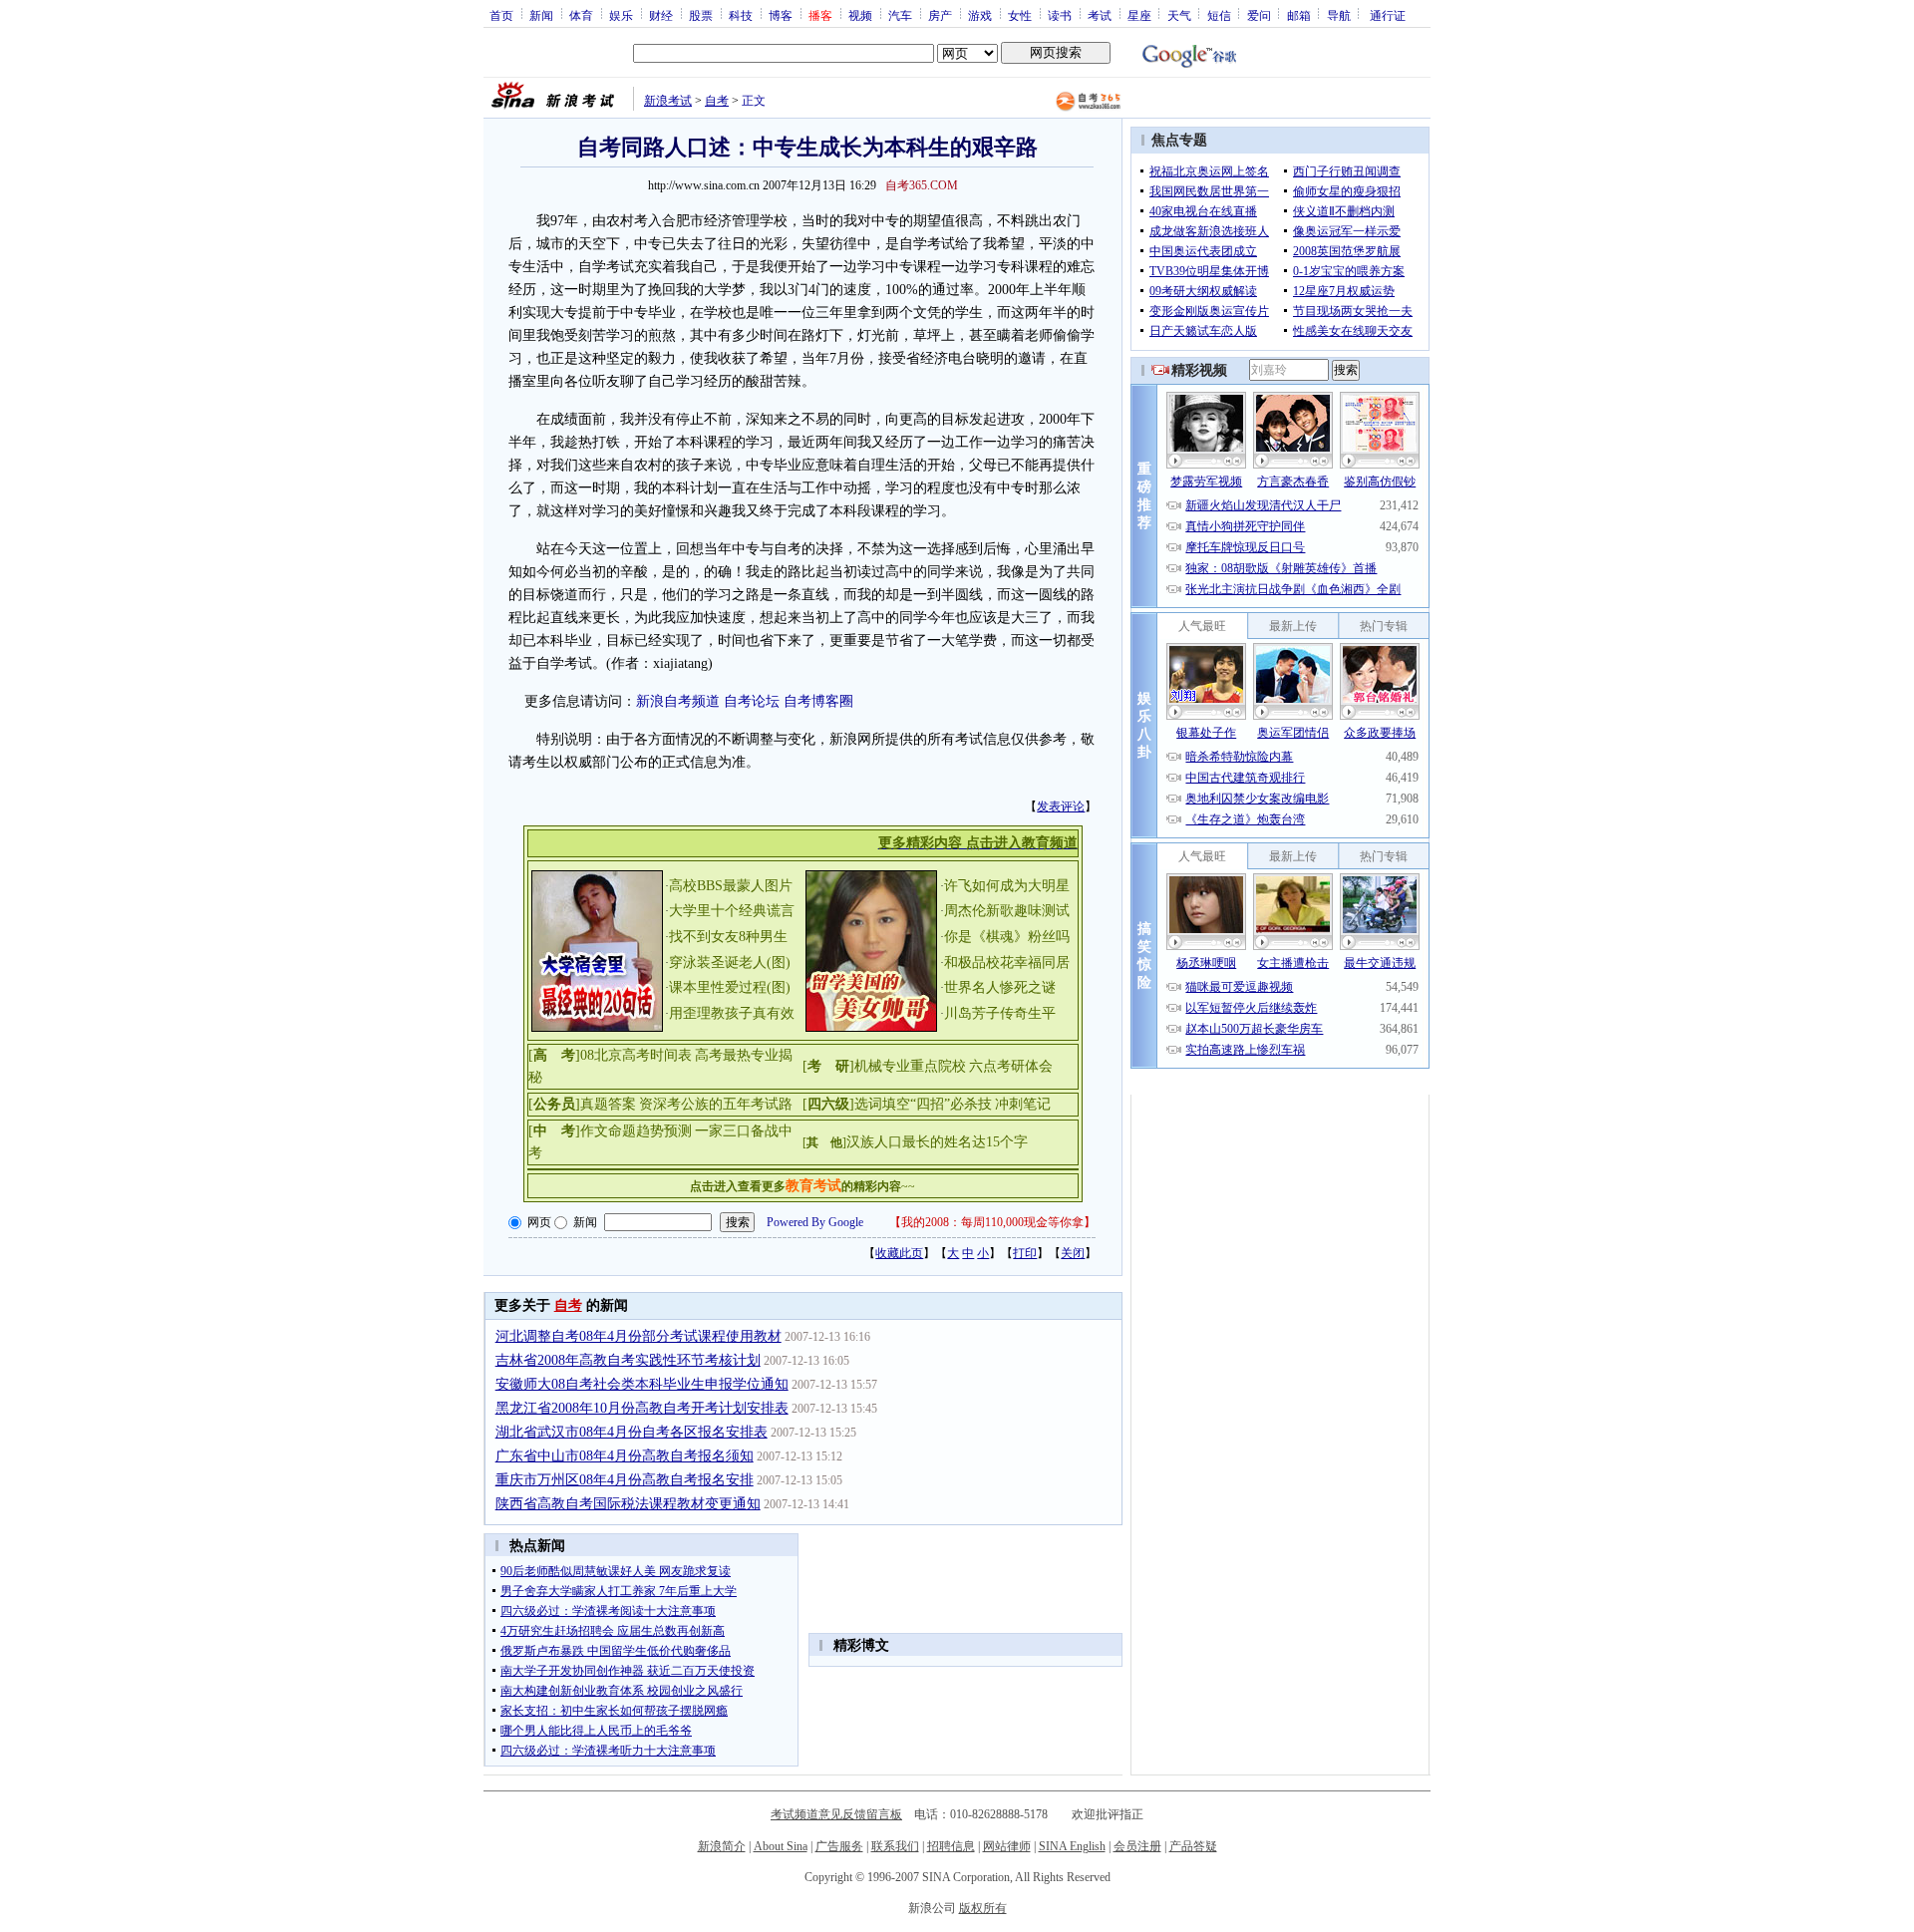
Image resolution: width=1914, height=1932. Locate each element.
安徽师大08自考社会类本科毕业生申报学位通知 (642, 1384)
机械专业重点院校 (910, 1066)
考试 (1100, 15)
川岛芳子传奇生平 (1000, 1013)
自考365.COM (922, 185)
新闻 (541, 15)
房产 (940, 15)
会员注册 (1137, 1846)
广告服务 (839, 1846)
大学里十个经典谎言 (732, 911)
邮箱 (1299, 15)
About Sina (781, 1846)
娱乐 (621, 15)
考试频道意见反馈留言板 (836, 1814)
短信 (1219, 15)
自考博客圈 (818, 701)
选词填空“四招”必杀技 (923, 1104)
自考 (717, 101)
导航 (1339, 15)
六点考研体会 (1011, 1066)
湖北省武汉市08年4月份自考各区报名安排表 (632, 1432)
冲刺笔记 (1023, 1104)
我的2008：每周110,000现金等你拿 (992, 1222)
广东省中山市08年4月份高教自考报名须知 (625, 1456)
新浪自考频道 (678, 701)
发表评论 (1061, 806)
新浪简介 (722, 1846)
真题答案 (608, 1104)
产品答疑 (1193, 1846)
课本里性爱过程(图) (730, 987)
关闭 (1073, 1253)
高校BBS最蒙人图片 (731, 886)
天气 (1179, 15)
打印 (1025, 1253)
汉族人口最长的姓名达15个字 (937, 1142)
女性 (1020, 15)
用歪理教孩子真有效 (732, 1013)
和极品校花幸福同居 (1007, 963)
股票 (701, 15)
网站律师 (1007, 1846)
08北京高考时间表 (636, 1055)
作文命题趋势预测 (636, 1131)
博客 (781, 15)
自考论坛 (752, 701)
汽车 (900, 15)
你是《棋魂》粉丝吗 (1007, 937)
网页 (539, 1222)
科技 (741, 15)
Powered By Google (815, 1222)
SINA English (1072, 1846)
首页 (501, 15)
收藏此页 (899, 1253)
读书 (1060, 15)
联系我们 (895, 1846)
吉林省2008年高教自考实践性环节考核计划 (628, 1360)
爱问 (1259, 15)
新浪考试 (668, 101)
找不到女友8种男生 (728, 937)
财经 (661, 15)
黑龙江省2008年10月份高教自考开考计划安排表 (642, 1408)
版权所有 (983, 1908)
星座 (1139, 15)
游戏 (980, 15)
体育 (581, 15)
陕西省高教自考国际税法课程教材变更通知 (628, 1504)
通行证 (1388, 15)
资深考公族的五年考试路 (716, 1104)
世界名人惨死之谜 (1000, 987)
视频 (860, 15)
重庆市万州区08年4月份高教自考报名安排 (625, 1480)
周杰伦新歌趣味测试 (1007, 911)
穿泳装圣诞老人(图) (730, 963)
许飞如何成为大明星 (1007, 886)
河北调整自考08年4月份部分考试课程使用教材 (638, 1336)
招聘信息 (951, 1846)
